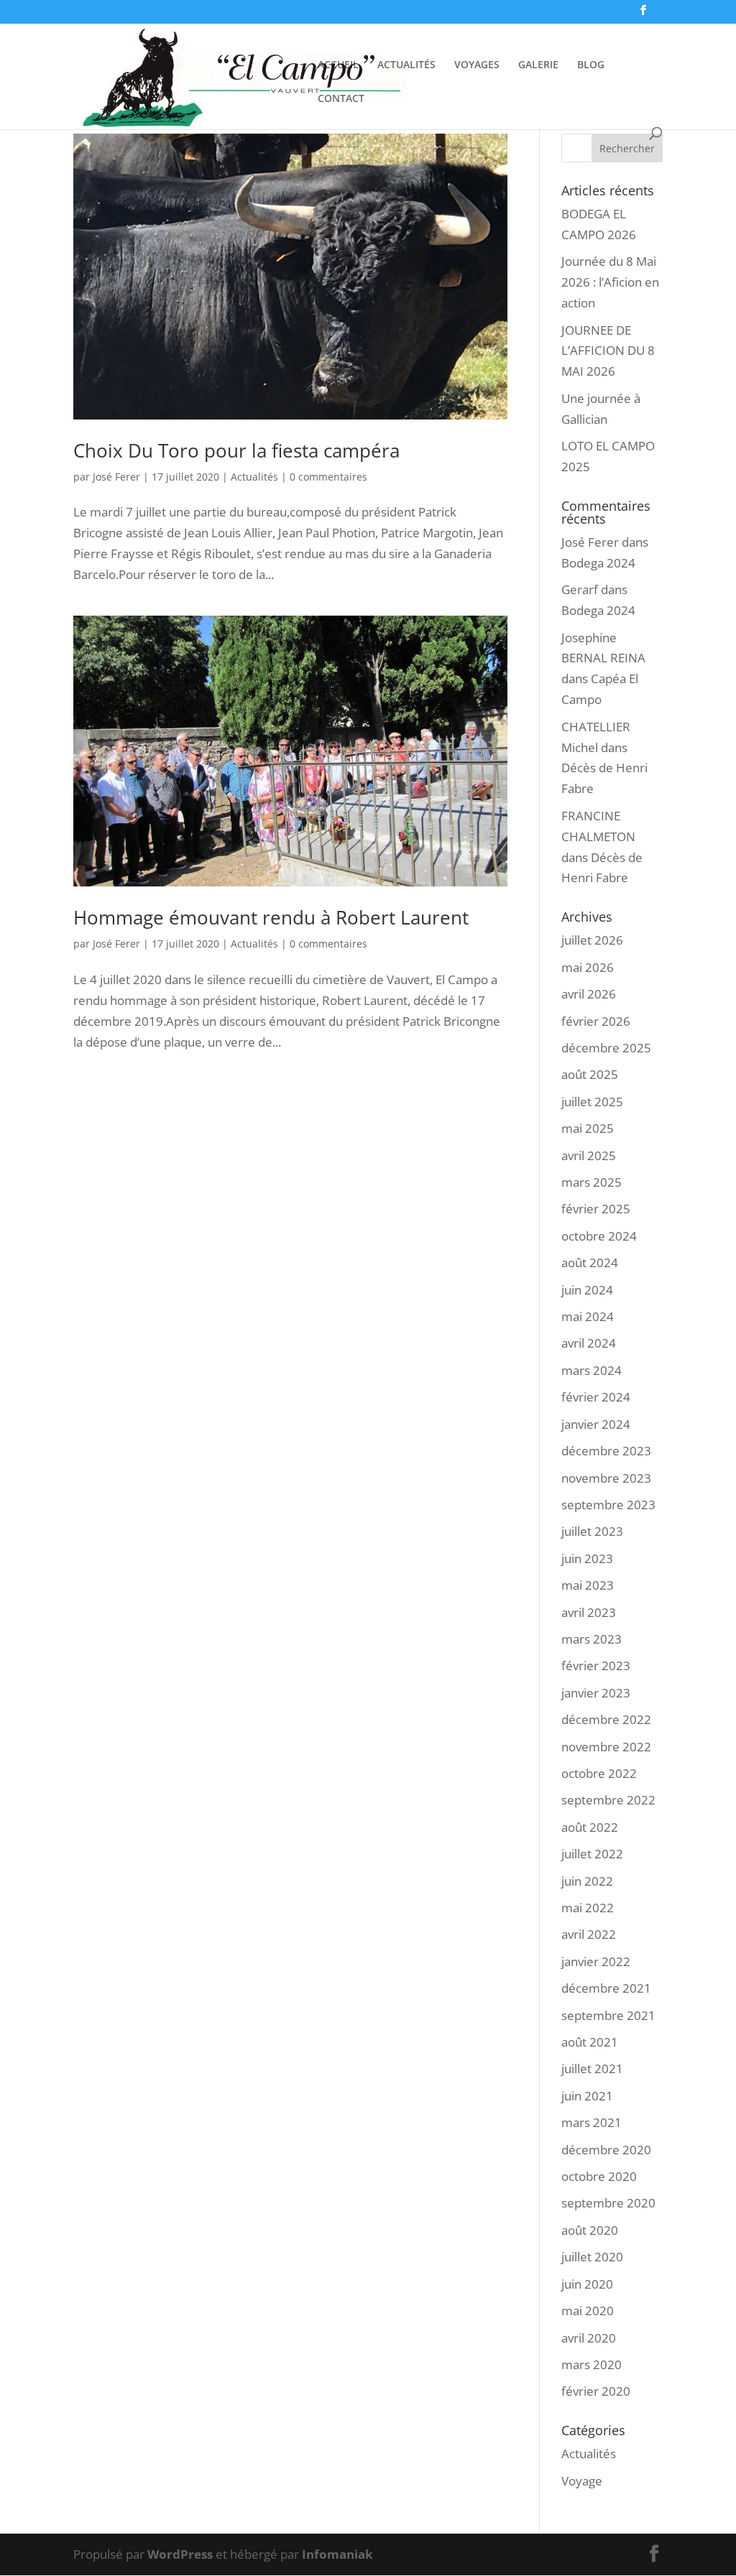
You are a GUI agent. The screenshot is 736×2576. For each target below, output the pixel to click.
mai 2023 (588, 1585)
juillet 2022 (592, 1854)
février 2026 (596, 1021)
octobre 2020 (599, 2176)
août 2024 (590, 1262)
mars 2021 (592, 2122)
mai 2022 (588, 1908)
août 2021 (590, 2042)
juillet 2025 (592, 1102)
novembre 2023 (606, 1478)
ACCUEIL (338, 65)
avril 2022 (589, 1934)
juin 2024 (587, 1290)
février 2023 (596, 1665)
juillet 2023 (592, 1531)
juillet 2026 (592, 940)
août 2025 (590, 1074)
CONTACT (341, 99)
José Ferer (116, 477)
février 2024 (596, 1397)
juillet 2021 (592, 2068)
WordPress (180, 2554)
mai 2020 (588, 2311)
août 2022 (590, 1827)
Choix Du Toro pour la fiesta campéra (236, 450)
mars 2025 (592, 1182)
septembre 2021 (608, 2015)
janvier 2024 (596, 1424)
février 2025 (596, 1209)
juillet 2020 (592, 2257)
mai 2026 (588, 967)
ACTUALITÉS (406, 65)
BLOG (591, 65)
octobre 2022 (599, 1773)
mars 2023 (592, 1639)
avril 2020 (589, 2338)
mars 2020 (592, 2364)
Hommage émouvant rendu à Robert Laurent (271, 917)
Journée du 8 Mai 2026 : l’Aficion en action (610, 282)
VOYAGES (477, 65)
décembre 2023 (606, 1451)
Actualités (254, 477)
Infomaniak (337, 2554)
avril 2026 (589, 994)
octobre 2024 (599, 1236)
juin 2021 (587, 2096)
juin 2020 (587, 2284)
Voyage (582, 2481)
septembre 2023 (608, 1505)
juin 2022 (587, 1881)
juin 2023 (587, 1558)
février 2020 (596, 2391)
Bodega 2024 (598, 563)
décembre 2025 (606, 1048)
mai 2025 (588, 1128)
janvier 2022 (596, 1961)
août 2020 (590, 2230)
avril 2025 (589, 1155)
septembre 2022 (608, 1800)
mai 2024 (588, 1316)
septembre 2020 (608, 2203)
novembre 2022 (606, 1747)
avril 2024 (589, 1343)
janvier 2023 (596, 1693)
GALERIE (538, 65)
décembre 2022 (606, 1719)
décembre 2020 (606, 2150)
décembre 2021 (606, 1988)
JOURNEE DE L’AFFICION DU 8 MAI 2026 (608, 351)
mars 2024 (592, 1370)
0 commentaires (328, 477)
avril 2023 (589, 1612)
